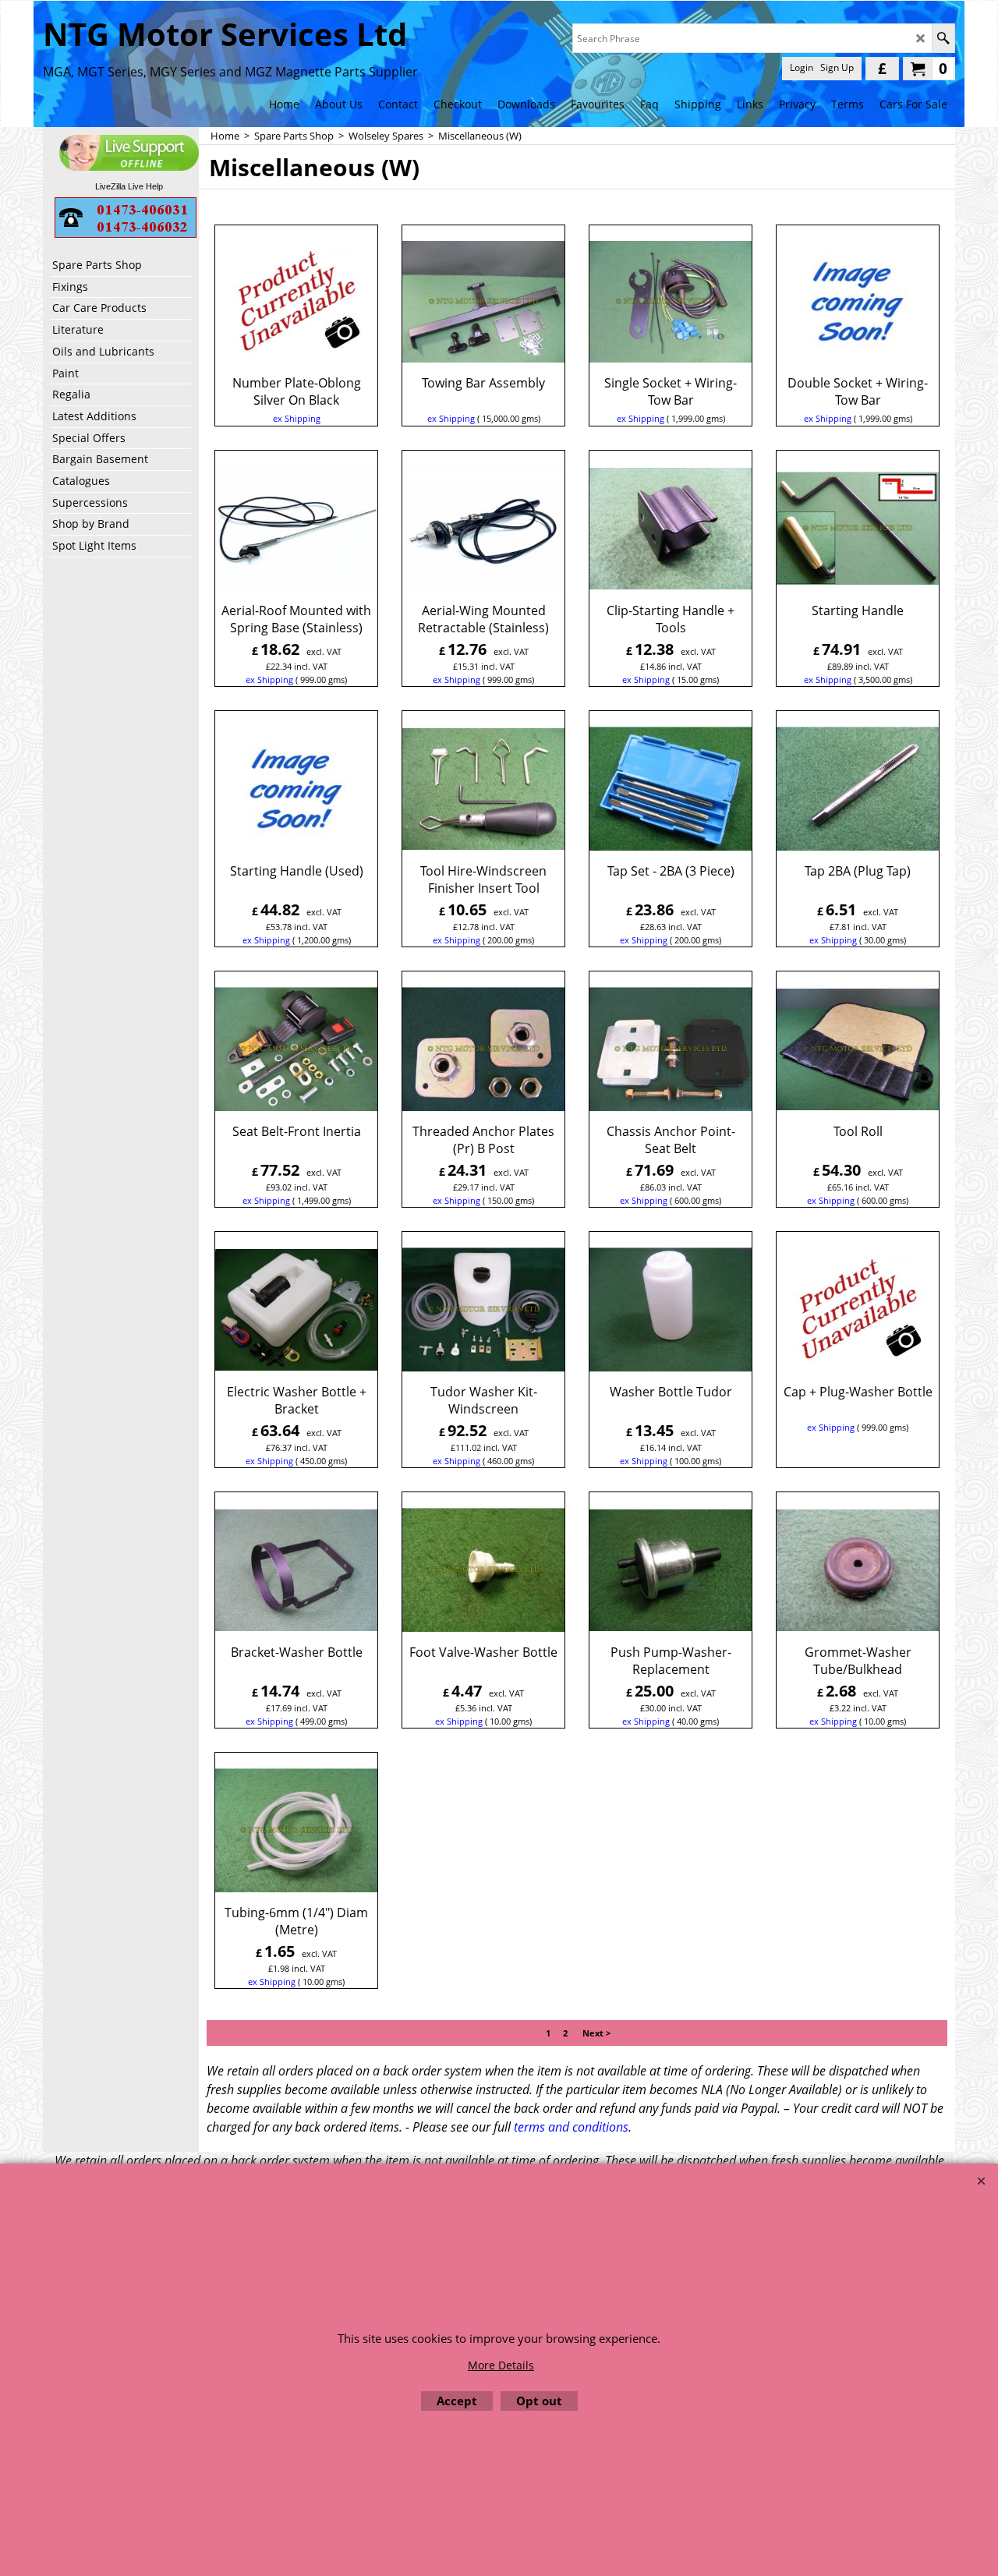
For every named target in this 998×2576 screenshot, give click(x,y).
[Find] (943, 38)
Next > (596, 2033)
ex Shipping (297, 418)
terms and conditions (571, 2127)
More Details (501, 2365)
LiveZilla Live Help (129, 186)
